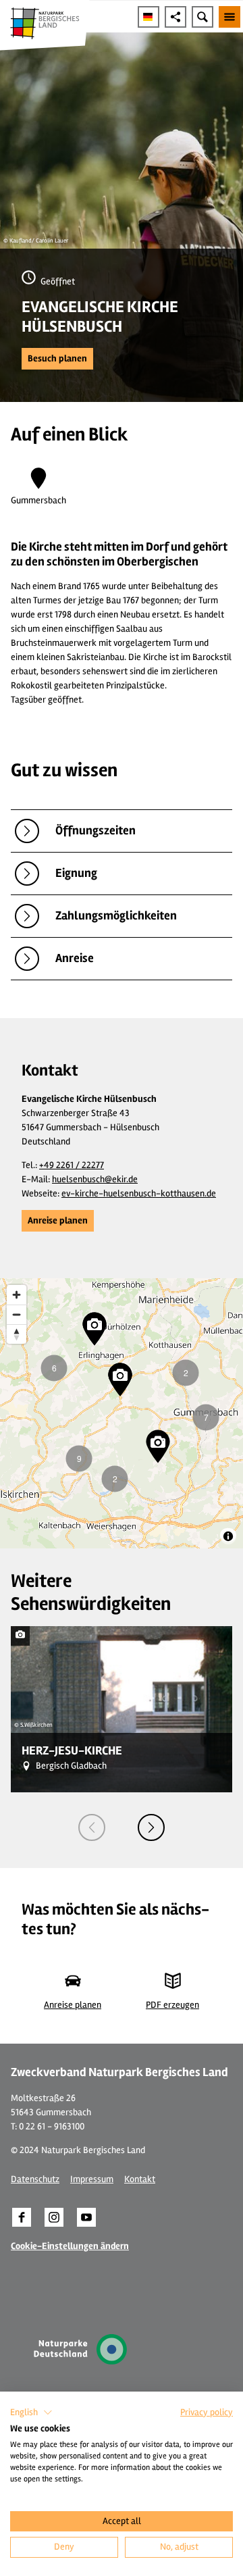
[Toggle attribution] (228, 1536)
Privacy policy (207, 2412)
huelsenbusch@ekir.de (95, 1179)
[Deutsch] (148, 17)
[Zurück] (92, 1827)
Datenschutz (35, 2179)
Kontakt (140, 2179)
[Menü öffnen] (230, 17)
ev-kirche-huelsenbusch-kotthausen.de (139, 1193)
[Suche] (202, 17)
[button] (57, 359)
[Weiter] (151, 1827)
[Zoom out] (17, 1314)
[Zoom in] (17, 1295)
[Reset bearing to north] (17, 1334)
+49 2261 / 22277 (72, 1165)
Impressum (92, 2179)
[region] (122, 1413)
